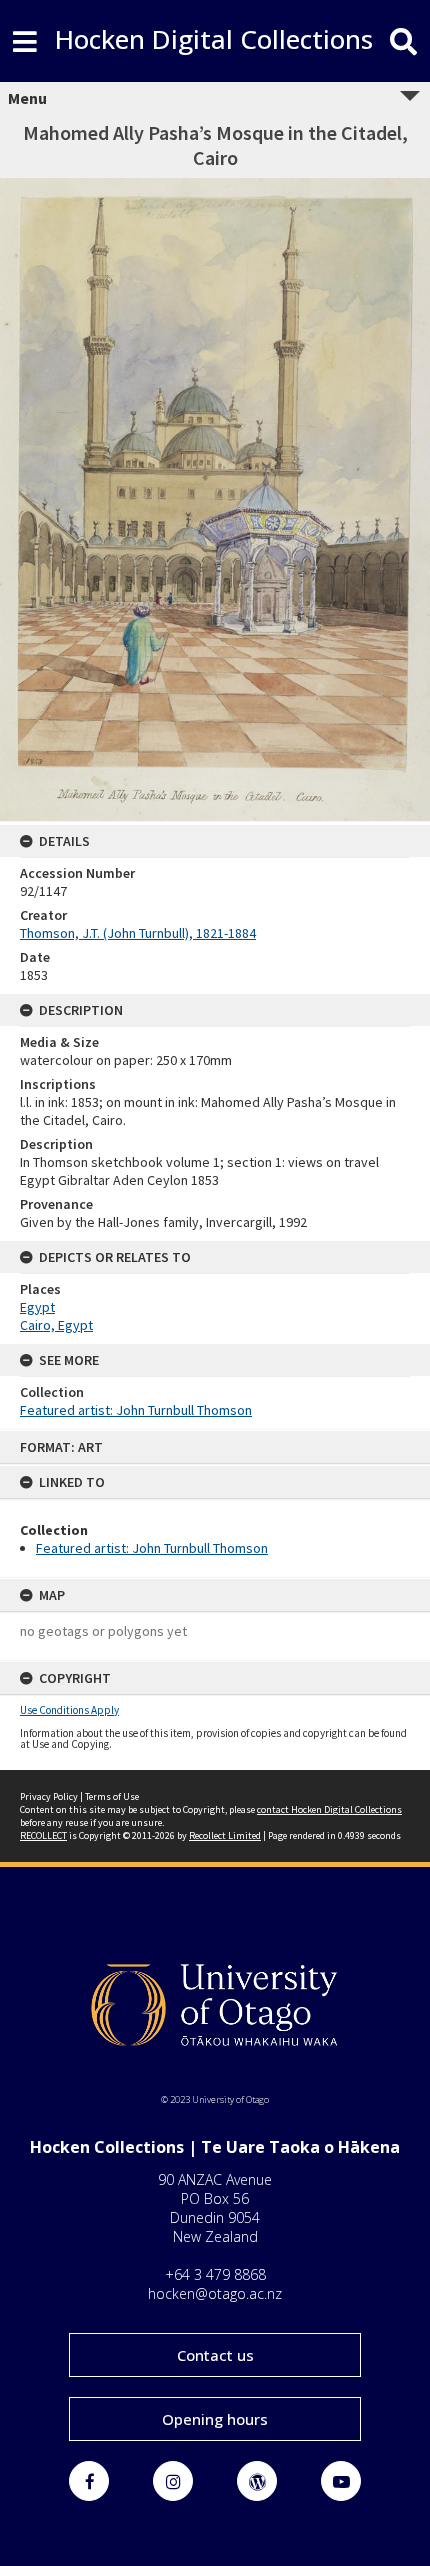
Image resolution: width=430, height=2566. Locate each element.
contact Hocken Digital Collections (329, 1809)
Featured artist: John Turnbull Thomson (152, 1548)
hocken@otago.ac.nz (215, 2293)
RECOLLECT (43, 1835)
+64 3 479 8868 (215, 2274)
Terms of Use (112, 1796)
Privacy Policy (49, 1796)
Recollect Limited (225, 1835)
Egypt (37, 1307)
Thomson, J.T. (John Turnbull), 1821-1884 (138, 933)
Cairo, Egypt (56, 1325)
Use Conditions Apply (69, 1710)
